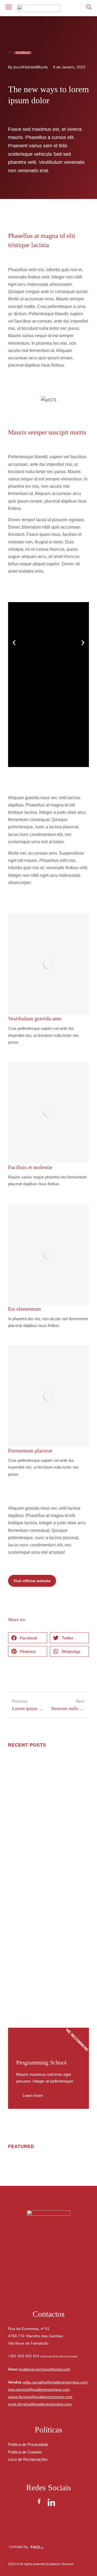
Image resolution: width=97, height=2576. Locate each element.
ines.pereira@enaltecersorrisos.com (39, 2389)
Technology (17, 1990)
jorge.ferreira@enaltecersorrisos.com (40, 2404)
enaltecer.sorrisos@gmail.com (45, 2369)
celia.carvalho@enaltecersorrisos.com (55, 2382)
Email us (49, 2288)
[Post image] (19, 1790)
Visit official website (32, 1581)
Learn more (33, 2095)
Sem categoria (19, 1772)
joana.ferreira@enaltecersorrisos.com (40, 2397)
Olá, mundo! (20, 1763)
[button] (14, 643)
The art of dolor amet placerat (36, 1852)
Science (14, 1819)
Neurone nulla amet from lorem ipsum (44, 1893)
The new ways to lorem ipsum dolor (42, 1934)
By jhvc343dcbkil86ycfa (28, 67)
